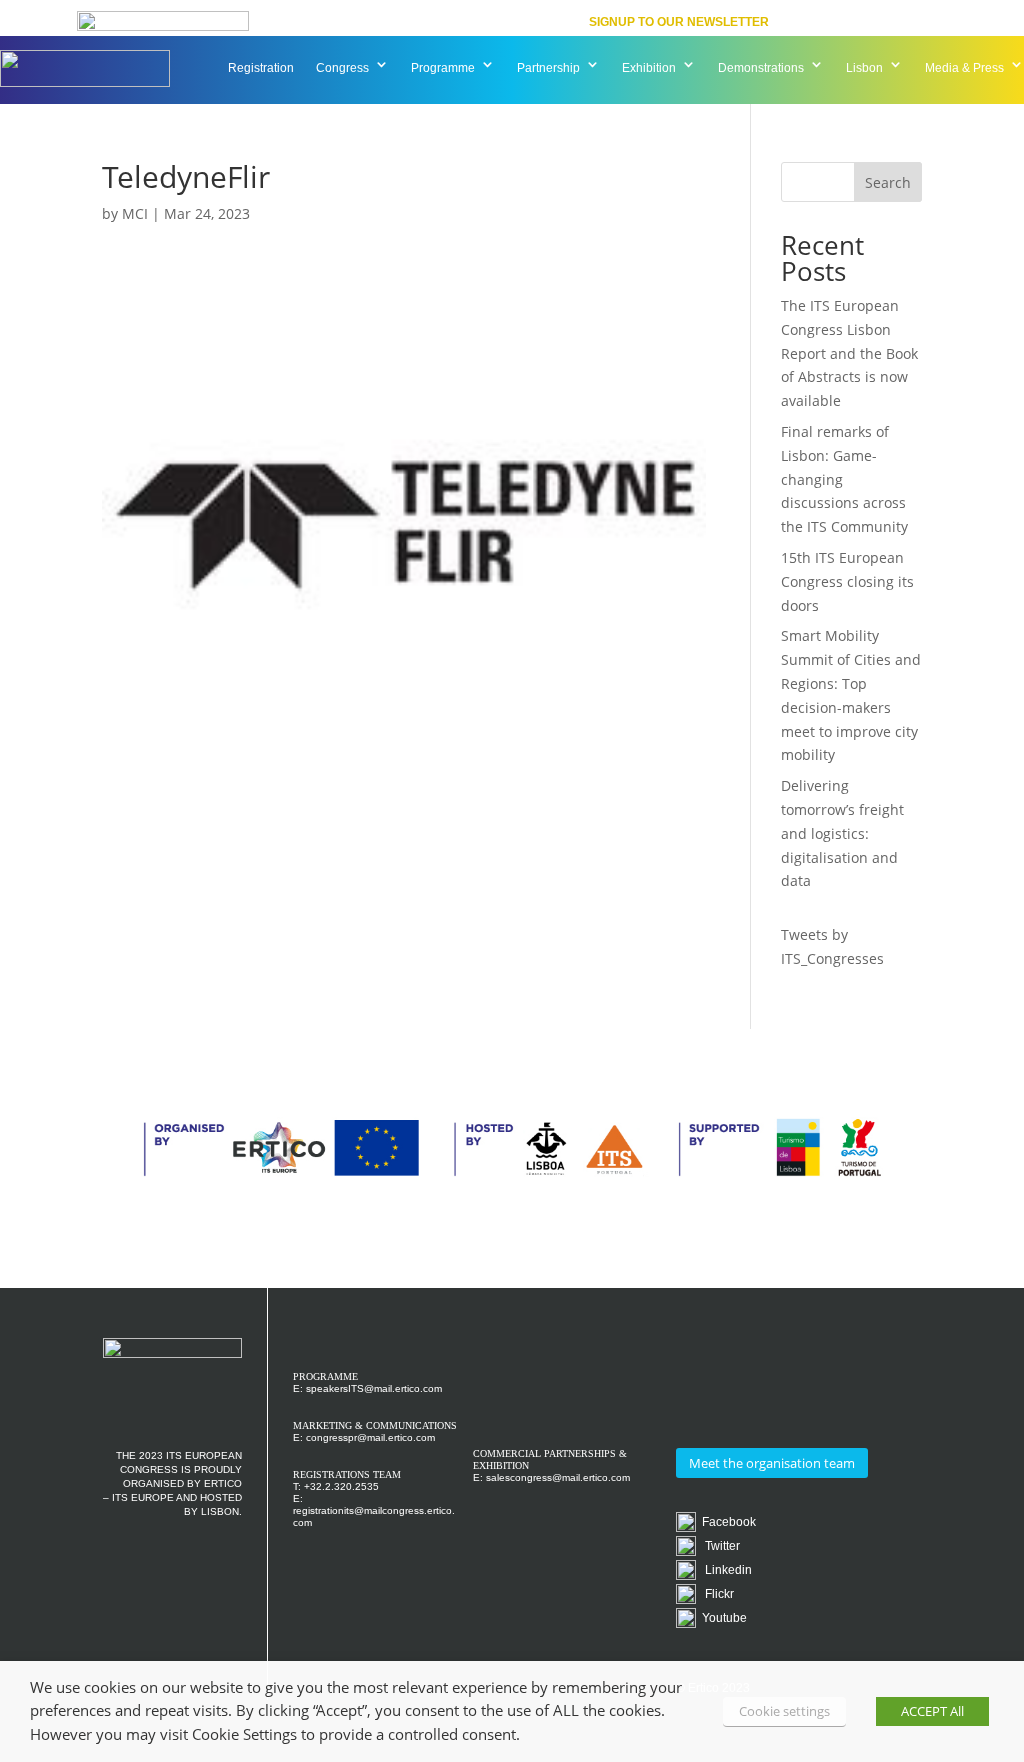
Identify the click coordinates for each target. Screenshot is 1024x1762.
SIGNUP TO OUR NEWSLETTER (679, 22)
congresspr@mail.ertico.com (370, 1437)
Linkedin (724, 1570)
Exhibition (649, 68)
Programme (443, 68)
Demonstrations (761, 68)
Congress (342, 68)
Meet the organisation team (772, 1463)
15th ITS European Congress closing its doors (847, 581)
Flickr (715, 1594)
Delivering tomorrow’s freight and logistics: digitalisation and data (842, 833)
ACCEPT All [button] (932, 1711)
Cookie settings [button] (784, 1711)
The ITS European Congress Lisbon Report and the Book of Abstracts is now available (849, 353)
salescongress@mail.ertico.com (558, 1477)
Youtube (721, 1618)
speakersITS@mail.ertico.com (374, 1388)
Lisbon (864, 68)
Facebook (726, 1522)
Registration (261, 68)
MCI (135, 213)
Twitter (718, 1546)
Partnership (548, 68)
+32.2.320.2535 (341, 1486)
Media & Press (964, 68)
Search (888, 182)
